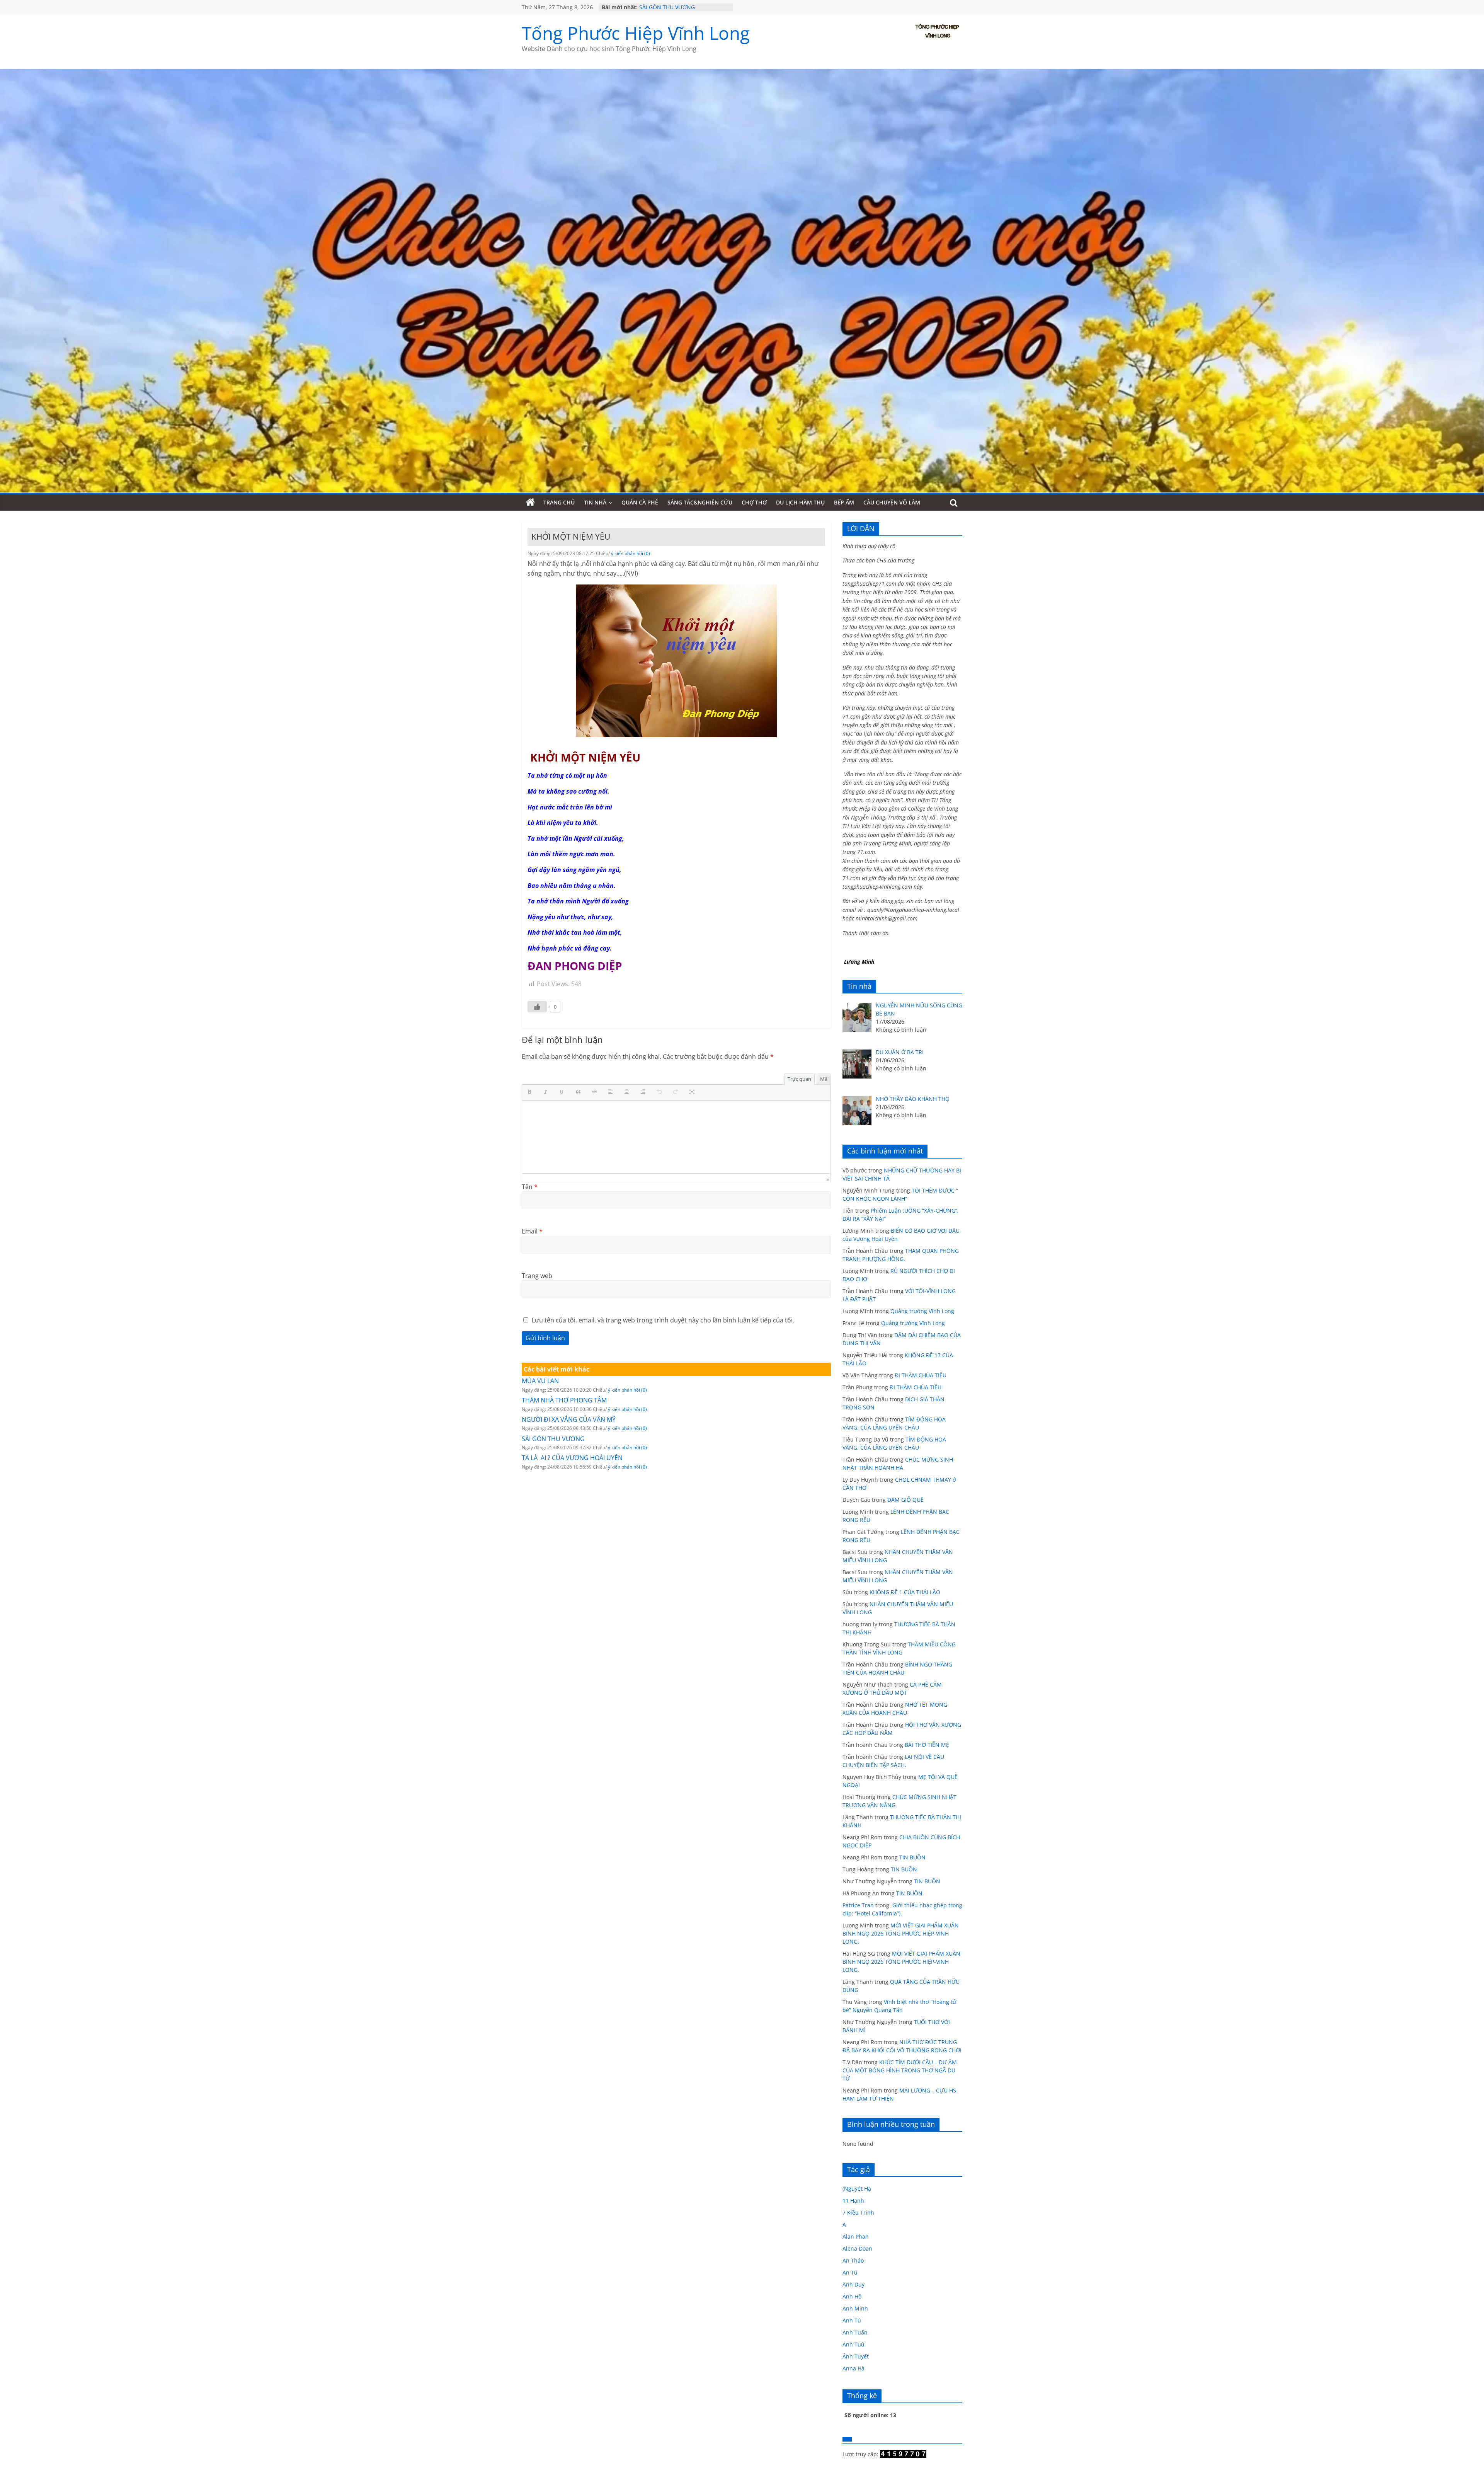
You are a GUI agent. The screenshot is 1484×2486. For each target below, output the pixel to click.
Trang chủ (559, 502)
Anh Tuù (853, 2344)
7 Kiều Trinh (858, 2213)
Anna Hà (853, 2368)
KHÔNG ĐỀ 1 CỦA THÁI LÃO (905, 1592)
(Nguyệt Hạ (857, 2189)
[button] (531, 1092)
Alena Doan (857, 2248)
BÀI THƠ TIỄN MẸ (927, 1745)
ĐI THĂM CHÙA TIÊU (921, 1375)
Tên (530, 1187)
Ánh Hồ (852, 2296)
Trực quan (799, 1079)
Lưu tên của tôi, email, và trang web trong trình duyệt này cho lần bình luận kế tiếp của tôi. (663, 1320)
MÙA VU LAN (540, 1381)
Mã (824, 1079)
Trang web (537, 1276)
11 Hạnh (853, 2201)
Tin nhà (595, 502)
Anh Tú (852, 2320)
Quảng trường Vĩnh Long (922, 1311)
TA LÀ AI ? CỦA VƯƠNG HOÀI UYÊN (572, 1458)
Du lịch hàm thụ (800, 502)
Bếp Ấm (844, 502)
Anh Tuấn (855, 2332)
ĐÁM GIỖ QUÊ (905, 1500)
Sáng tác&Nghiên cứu (700, 502)
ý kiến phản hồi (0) (631, 553)
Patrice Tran (858, 1905)
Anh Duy (853, 2284)
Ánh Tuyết (856, 2356)
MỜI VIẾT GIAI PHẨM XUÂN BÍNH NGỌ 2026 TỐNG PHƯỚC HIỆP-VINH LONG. (901, 1933)
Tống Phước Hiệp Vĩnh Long (636, 33)
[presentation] (531, 1092)
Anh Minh (855, 2308)
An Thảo (853, 2260)
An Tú (850, 2272)
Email (532, 1231)
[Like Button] (537, 1007)
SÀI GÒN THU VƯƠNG (553, 1439)
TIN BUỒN (912, 1857)
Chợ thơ (754, 502)
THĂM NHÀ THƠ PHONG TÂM (564, 1400)
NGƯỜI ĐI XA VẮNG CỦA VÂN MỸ (681, 7)
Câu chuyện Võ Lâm (892, 502)
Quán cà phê (640, 502)
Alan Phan (856, 2236)
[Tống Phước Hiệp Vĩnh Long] (530, 503)
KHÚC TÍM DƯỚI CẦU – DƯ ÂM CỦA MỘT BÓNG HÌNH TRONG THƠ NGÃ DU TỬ (900, 2070)
